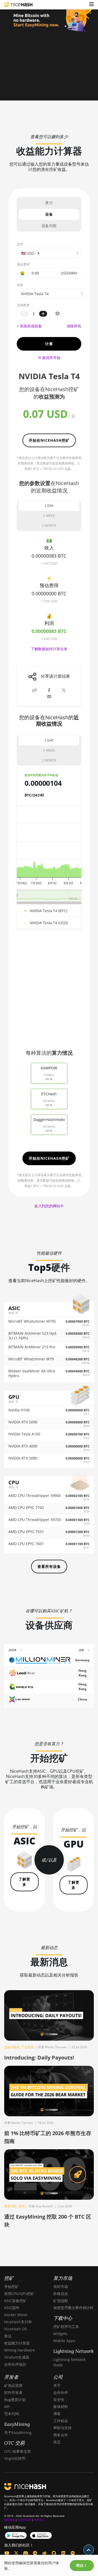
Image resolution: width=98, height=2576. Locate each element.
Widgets (60, 2334)
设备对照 (49, 226)
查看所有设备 (49, 1566)
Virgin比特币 (15, 2458)
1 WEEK (49, 516)
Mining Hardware (19, 2350)
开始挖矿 (11, 2286)
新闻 (21, 2206)
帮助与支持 (62, 2428)
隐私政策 (9, 2520)
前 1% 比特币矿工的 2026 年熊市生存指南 (48, 2137)
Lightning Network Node (69, 2362)
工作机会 (61, 2421)
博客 (57, 2414)
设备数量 (23, 305)
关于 (57, 2385)
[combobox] (51, 293)
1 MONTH (49, 526)
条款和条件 (24, 2520)
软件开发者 (13, 2392)
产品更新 (28, 2047)
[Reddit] (44, 2553)
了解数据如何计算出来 (49, 649)
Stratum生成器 (17, 2357)
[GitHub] (54, 2553)
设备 (49, 214)
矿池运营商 (13, 2385)
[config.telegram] (35, 2553)
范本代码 (11, 2414)
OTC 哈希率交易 (18, 2451)
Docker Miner (16, 2315)
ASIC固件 (12, 2308)
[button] (91, 5)
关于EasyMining (18, 2432)
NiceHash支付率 (18, 2322)
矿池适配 (61, 2301)
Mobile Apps (64, 2341)
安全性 (59, 2400)
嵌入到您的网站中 (49, 1206)
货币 (20, 244)
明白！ (82, 2566)
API (7, 2407)
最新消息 (10, 2206)
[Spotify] (73, 2553)
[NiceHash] (18, 5)
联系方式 (39, 2520)
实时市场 (61, 2286)
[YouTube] (7, 2553)
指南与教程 (12, 2047)
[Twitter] (16, 2553)
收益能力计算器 (17, 2343)
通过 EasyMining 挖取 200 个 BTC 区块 (48, 2221)
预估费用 (23, 264)
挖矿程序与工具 (66, 2327)
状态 (57, 2442)
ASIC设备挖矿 (15, 2301)
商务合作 (61, 2435)
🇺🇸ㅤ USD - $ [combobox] (30, 253)
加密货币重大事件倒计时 (73, 2308)
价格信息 (61, 2294)
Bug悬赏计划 (15, 2400)
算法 (8, 2336)
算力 (49, 203)
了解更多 (24, 1882)
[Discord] (26, 2553)
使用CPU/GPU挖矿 (19, 2294)
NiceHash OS (16, 2329)
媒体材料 (61, 2407)
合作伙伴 (61, 2392)
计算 (49, 344)
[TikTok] (63, 2553)
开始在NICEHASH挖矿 (49, 440)
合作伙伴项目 (15, 2364)
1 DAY (49, 506)
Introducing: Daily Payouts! (39, 2058)
